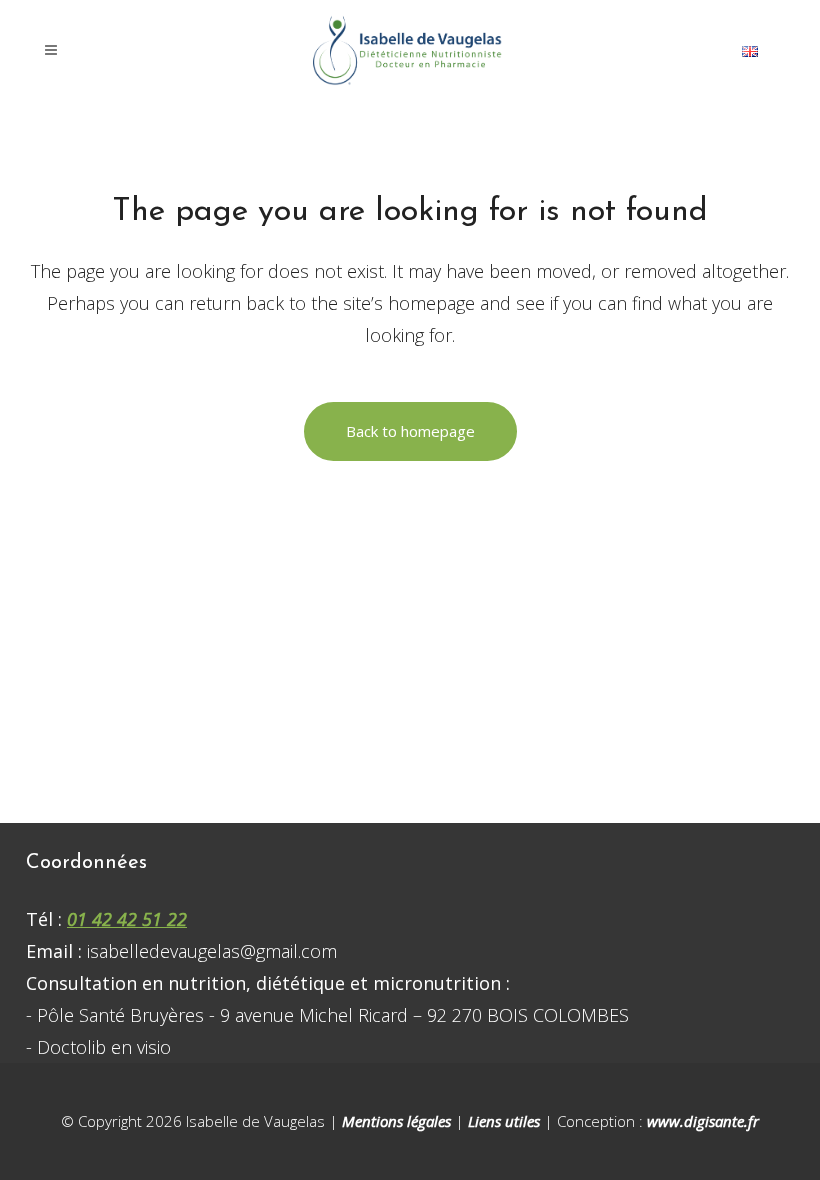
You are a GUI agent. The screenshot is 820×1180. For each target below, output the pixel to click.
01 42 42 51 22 (127, 919)
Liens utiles (504, 1121)
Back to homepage (410, 431)
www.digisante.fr (703, 1121)
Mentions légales (396, 1121)
